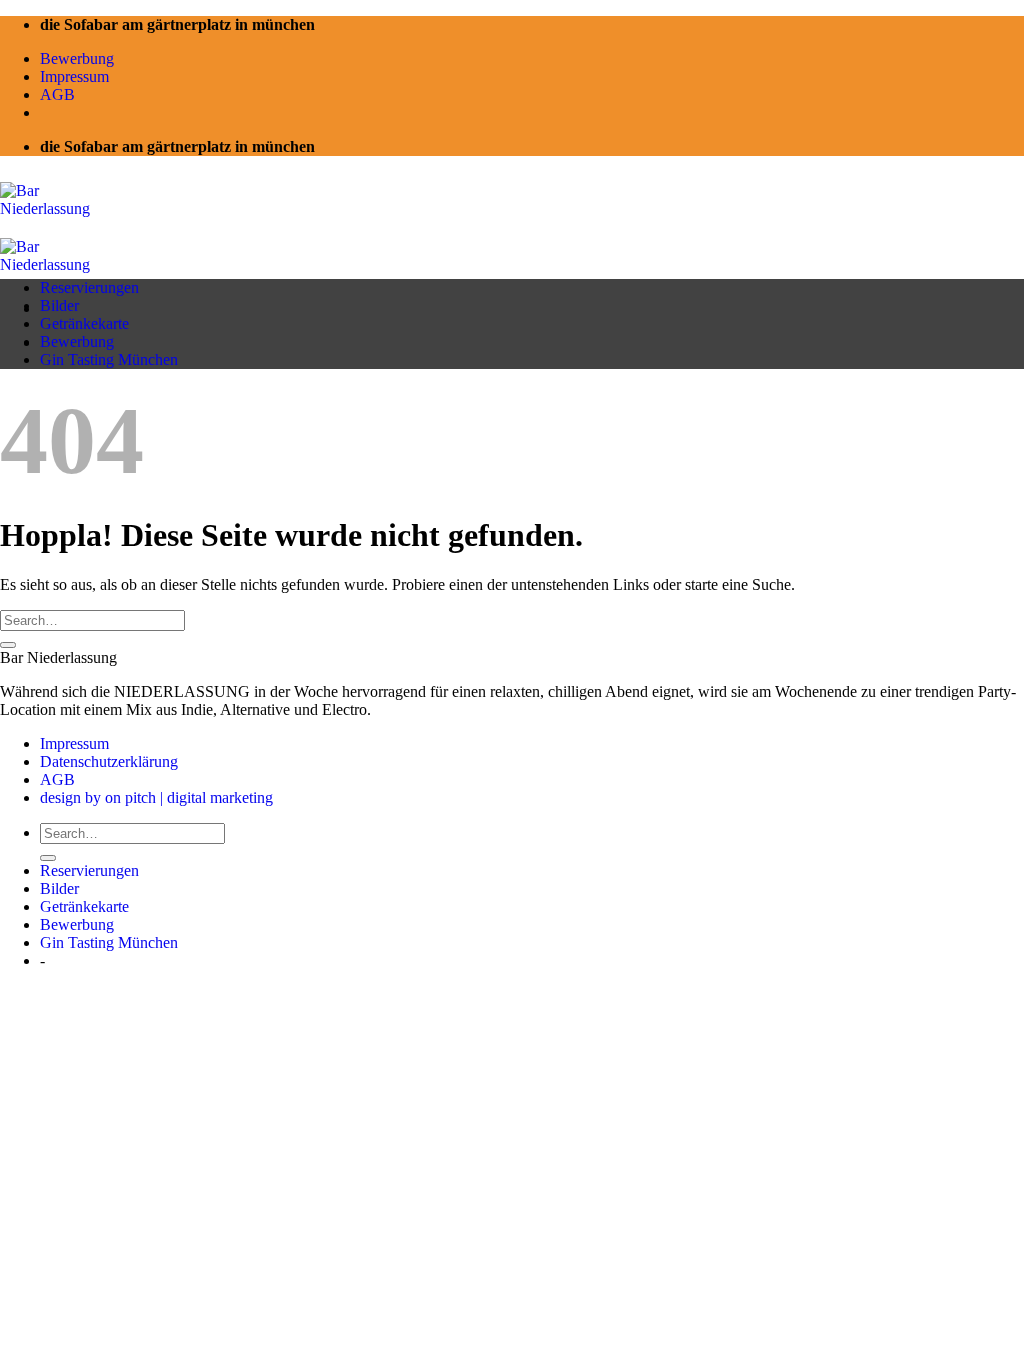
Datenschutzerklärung (109, 761)
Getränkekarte (84, 323)
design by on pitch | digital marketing (156, 797)
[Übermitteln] (8, 645)
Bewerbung (77, 58)
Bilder (59, 305)
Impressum (74, 76)
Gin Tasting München (109, 359)
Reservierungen (89, 287)
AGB (57, 94)
